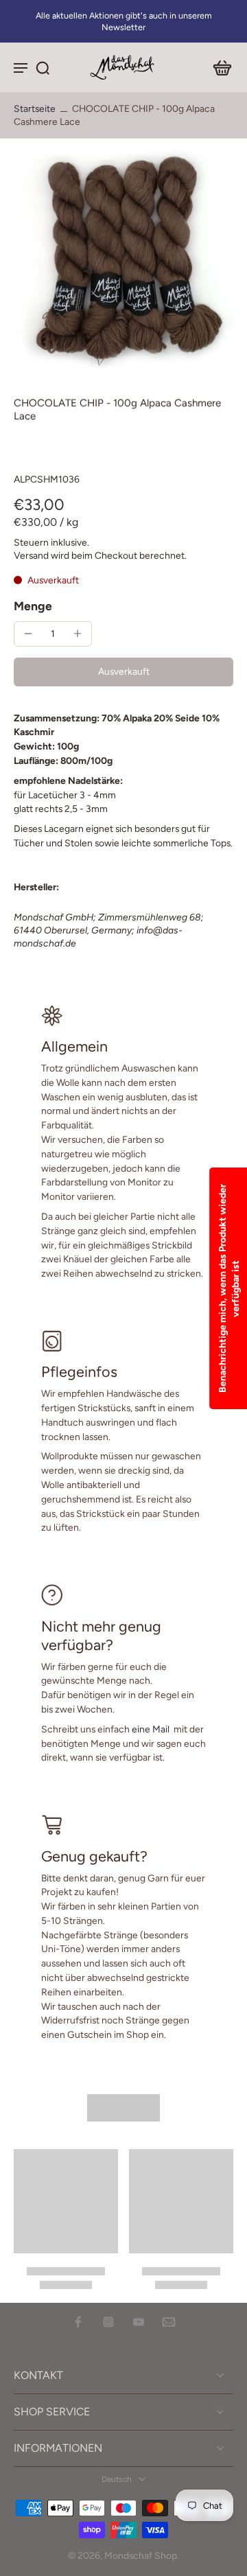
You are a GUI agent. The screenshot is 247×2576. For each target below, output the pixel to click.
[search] (43, 67)
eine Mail (151, 1729)
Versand (32, 555)
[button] (123, 672)
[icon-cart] (218, 67)
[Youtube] (139, 2322)
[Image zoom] (123, 259)
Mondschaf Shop (141, 2555)
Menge (33, 606)
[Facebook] (78, 2322)
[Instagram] (108, 2322)
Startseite (35, 108)
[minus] (28, 634)
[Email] (169, 2322)
